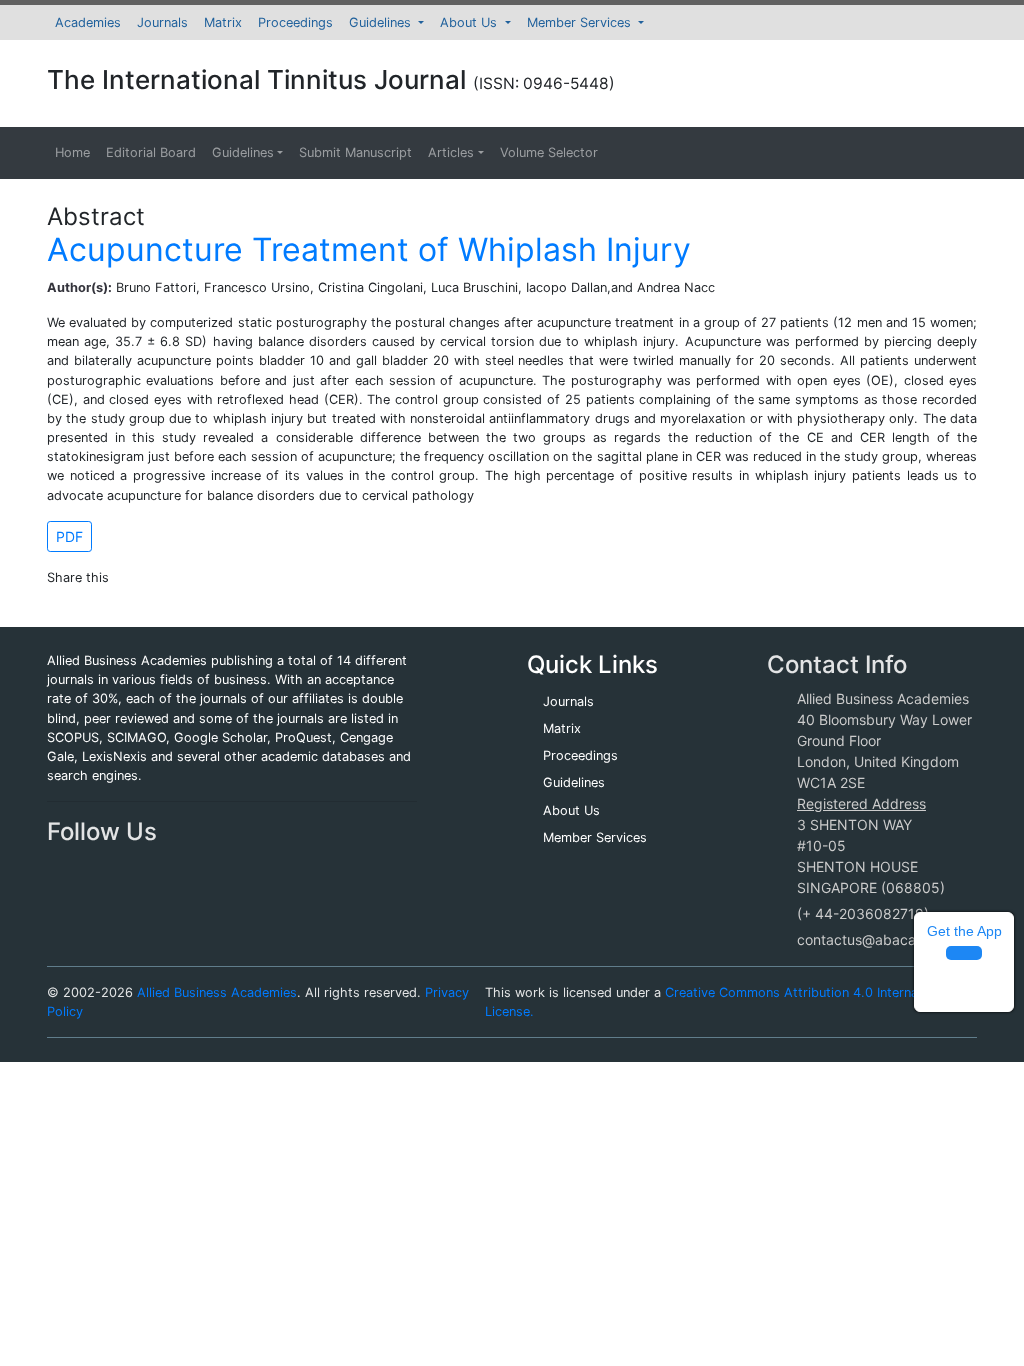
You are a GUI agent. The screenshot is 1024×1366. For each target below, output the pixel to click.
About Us (470, 22)
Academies (88, 22)
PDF (69, 536)
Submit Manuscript (355, 152)
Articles (451, 152)
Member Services (581, 22)
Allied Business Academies (217, 992)
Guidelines (382, 22)
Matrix (223, 22)
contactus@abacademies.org (893, 939)
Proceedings (295, 22)
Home (72, 152)
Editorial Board (151, 152)
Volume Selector (549, 152)
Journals (162, 22)
